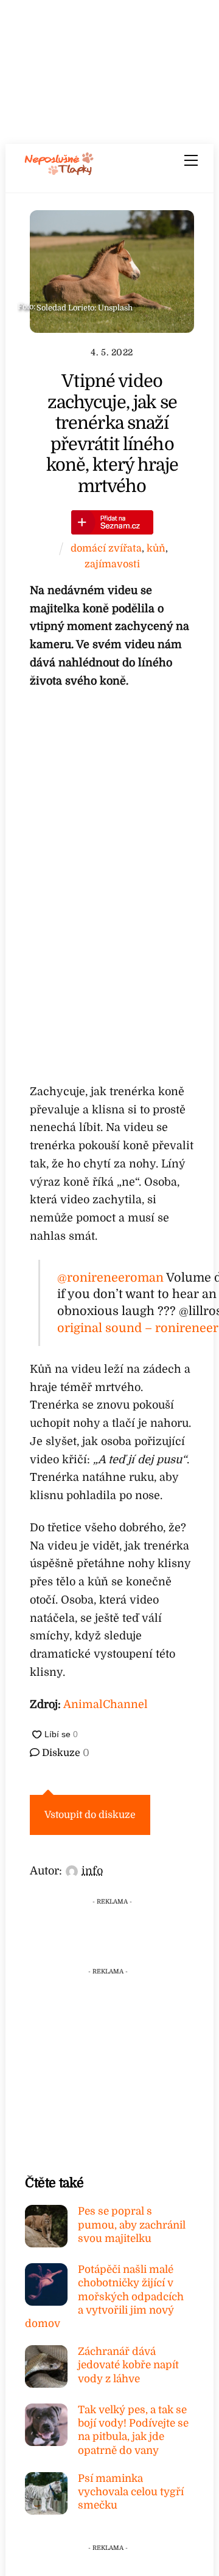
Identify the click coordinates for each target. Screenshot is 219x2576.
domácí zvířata (106, 548)
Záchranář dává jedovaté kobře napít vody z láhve (128, 2365)
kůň (156, 548)
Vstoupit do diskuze (90, 1815)
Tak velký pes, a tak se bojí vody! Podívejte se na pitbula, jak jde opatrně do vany (133, 2430)
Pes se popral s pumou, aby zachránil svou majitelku (132, 2225)
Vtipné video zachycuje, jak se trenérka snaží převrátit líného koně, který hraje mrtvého (112, 434)
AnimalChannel (106, 1704)
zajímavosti (112, 564)
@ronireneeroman (110, 1278)
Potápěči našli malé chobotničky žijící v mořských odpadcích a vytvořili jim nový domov (104, 2297)
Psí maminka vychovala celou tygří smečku (131, 2492)
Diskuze (64, 1753)
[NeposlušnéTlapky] (59, 171)
